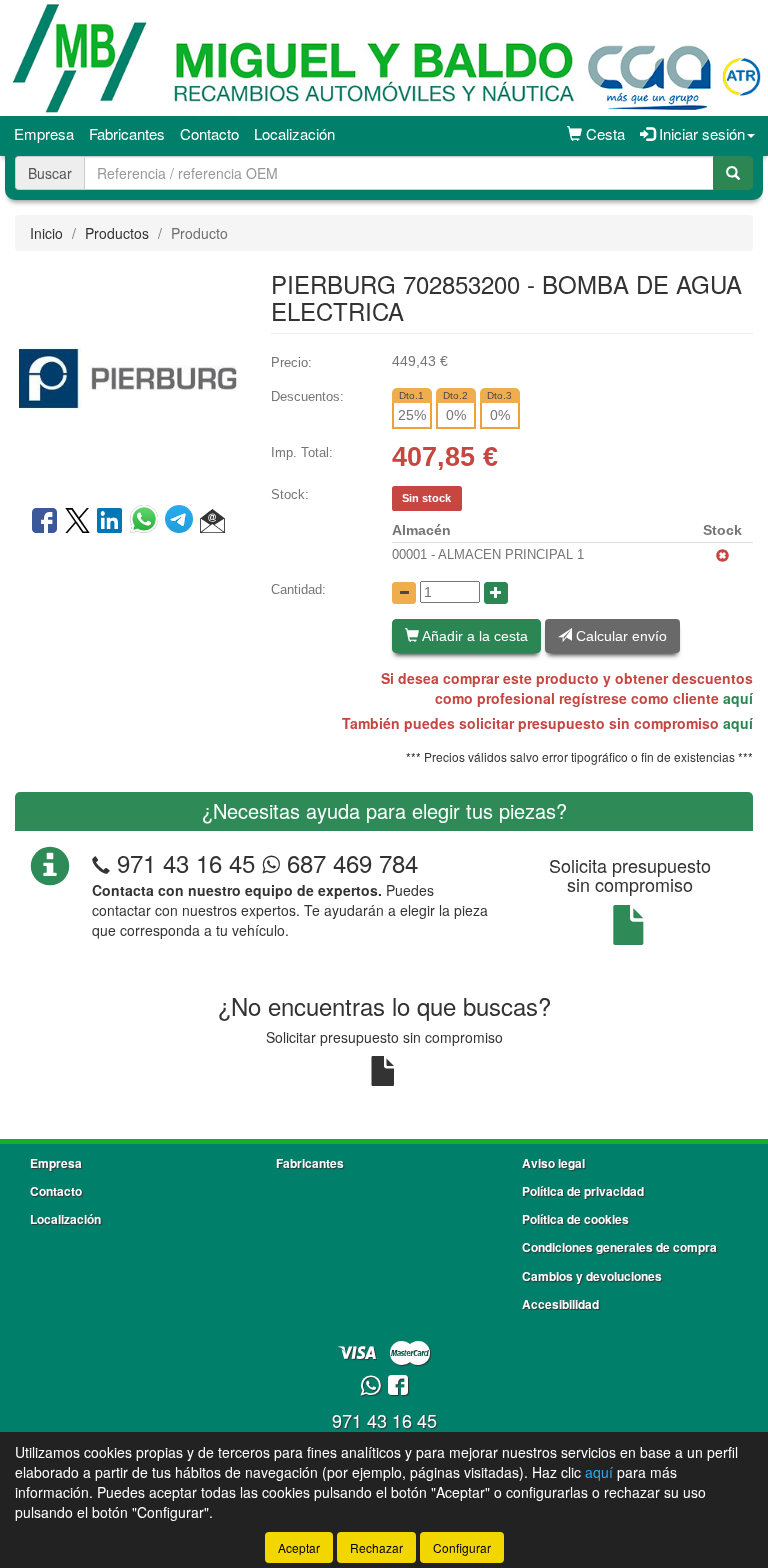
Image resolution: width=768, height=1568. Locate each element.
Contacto (209, 133)
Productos (117, 233)
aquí (738, 698)
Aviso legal (553, 1163)
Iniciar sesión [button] (700, 133)
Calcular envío (619, 636)
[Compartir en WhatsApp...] (147, 522)
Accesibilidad (560, 1304)
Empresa (44, 133)
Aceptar (299, 1547)
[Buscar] (733, 173)
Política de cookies (575, 1219)
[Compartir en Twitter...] (77, 522)
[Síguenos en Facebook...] (398, 1386)
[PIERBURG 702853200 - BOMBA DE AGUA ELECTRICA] (128, 376)
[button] (212, 522)
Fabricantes (127, 133)
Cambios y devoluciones (592, 1276)
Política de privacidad (583, 1191)
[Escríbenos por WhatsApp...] (370, 1386)
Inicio (46, 233)
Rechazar (376, 1547)
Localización (294, 133)
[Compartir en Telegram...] (182, 522)
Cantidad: (298, 589)
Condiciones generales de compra (619, 1247)
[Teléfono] (101, 862)
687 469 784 (349, 862)
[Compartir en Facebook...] (44, 522)
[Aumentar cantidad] (496, 593)
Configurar (462, 1547)
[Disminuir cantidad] (404, 593)
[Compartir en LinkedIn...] (110, 522)
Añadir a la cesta (473, 636)
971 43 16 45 (186, 862)
